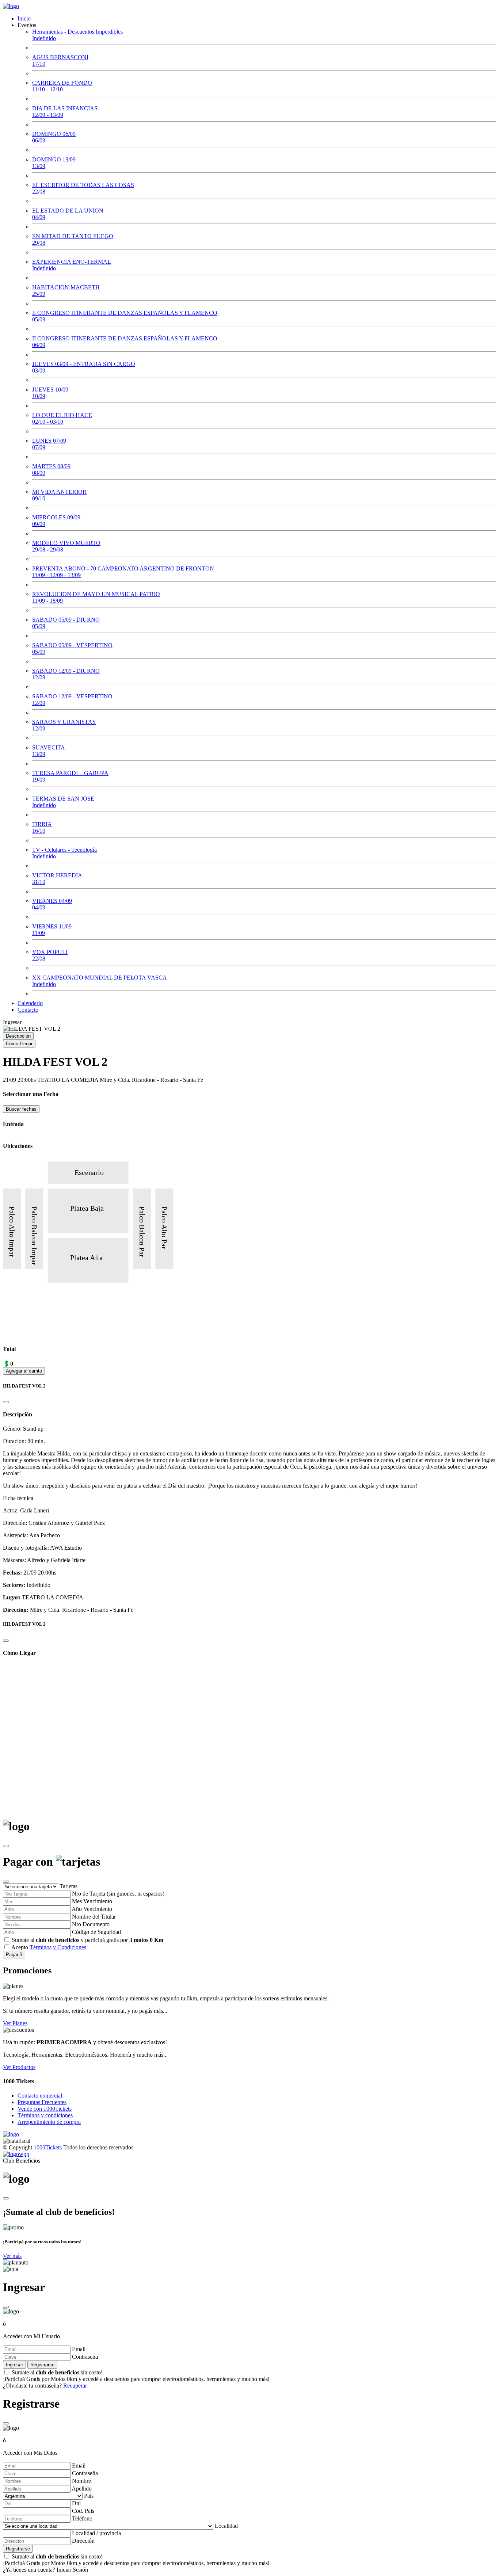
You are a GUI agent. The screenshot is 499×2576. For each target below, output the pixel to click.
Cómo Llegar (19, 1044)
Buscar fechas (21, 1109)
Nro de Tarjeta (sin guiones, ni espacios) (118, 1894)
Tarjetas (68, 1886)
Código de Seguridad (96, 1932)
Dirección (83, 2541)
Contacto (28, 1010)
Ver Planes (15, 2023)
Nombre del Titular (94, 1917)
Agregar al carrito (24, 1371)
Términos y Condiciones (58, 1947)
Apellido (82, 2489)
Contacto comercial (40, 2096)
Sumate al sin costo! (136, 2376)
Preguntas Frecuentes (42, 2102)
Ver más (12, 2256)
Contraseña (85, 2357)
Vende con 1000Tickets (45, 2109)
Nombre (81, 2481)
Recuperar (75, 2386)
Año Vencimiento (92, 1909)
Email (79, 2349)
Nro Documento (91, 1924)
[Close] (6, 1402)
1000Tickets (48, 2147)
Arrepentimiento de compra (49, 2122)
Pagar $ (14, 1955)
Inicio (24, 18)
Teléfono (82, 2518)
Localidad (226, 2526)
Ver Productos (19, 2067)
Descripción (18, 1036)
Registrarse (42, 2365)
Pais (89, 2496)
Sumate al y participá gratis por (87, 1940)
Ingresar (12, 1022)
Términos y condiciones (45, 2115)
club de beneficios (58, 1940)
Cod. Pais (83, 2511)
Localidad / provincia (96, 2533)
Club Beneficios (22, 2161)
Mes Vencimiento (92, 1901)
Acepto (49, 1947)
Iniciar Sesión (72, 2570)
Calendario (30, 1003)
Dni (76, 2503)
